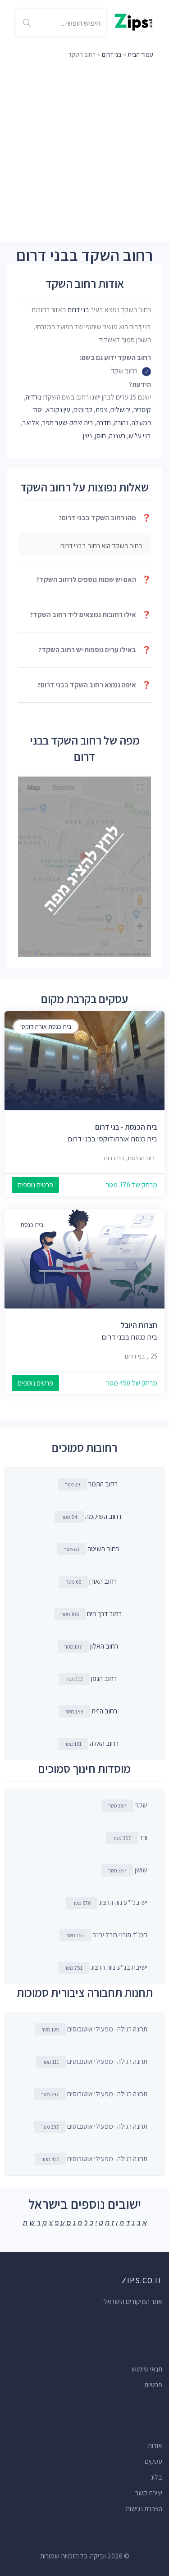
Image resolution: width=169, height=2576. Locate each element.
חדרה (104, 423)
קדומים (83, 410)
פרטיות (153, 2385)
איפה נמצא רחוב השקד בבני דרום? (94, 685)
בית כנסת (32, 1225)
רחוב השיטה (103, 1549)
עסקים (153, 2461)
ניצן (87, 436)
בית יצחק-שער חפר (68, 423)
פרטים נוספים (35, 1185)
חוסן (100, 436)
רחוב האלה (104, 1743)
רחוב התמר (103, 1484)
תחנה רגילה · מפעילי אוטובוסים (94, 2029)
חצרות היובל (139, 1325)
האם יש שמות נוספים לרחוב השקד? (94, 579)
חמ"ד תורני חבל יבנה (107, 1935)
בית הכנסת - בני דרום (126, 1127)
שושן (128, 1870)
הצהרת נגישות (144, 2509)
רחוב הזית (104, 1711)
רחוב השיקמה (103, 1516)
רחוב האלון (104, 1646)
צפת (101, 410)
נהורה (121, 423)
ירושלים (120, 410)
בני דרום (112, 55)
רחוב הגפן (104, 1679)
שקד (128, 1805)
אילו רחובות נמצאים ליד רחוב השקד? (90, 615)
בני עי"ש (140, 436)
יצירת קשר (149, 2493)
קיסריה (142, 410)
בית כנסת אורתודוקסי (46, 1027)
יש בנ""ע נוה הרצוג (110, 1902)
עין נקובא (58, 410)
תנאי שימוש (147, 2369)
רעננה (117, 436)
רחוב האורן (103, 1581)
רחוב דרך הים (104, 1614)
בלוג (156, 2477)
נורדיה (34, 397)
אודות (155, 2446)
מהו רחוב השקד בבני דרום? (105, 518)
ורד (130, 1838)
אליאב (31, 423)
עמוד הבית (140, 55)
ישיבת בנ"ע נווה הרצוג (106, 1967)
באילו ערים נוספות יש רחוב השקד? (95, 650)
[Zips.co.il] (134, 21)
